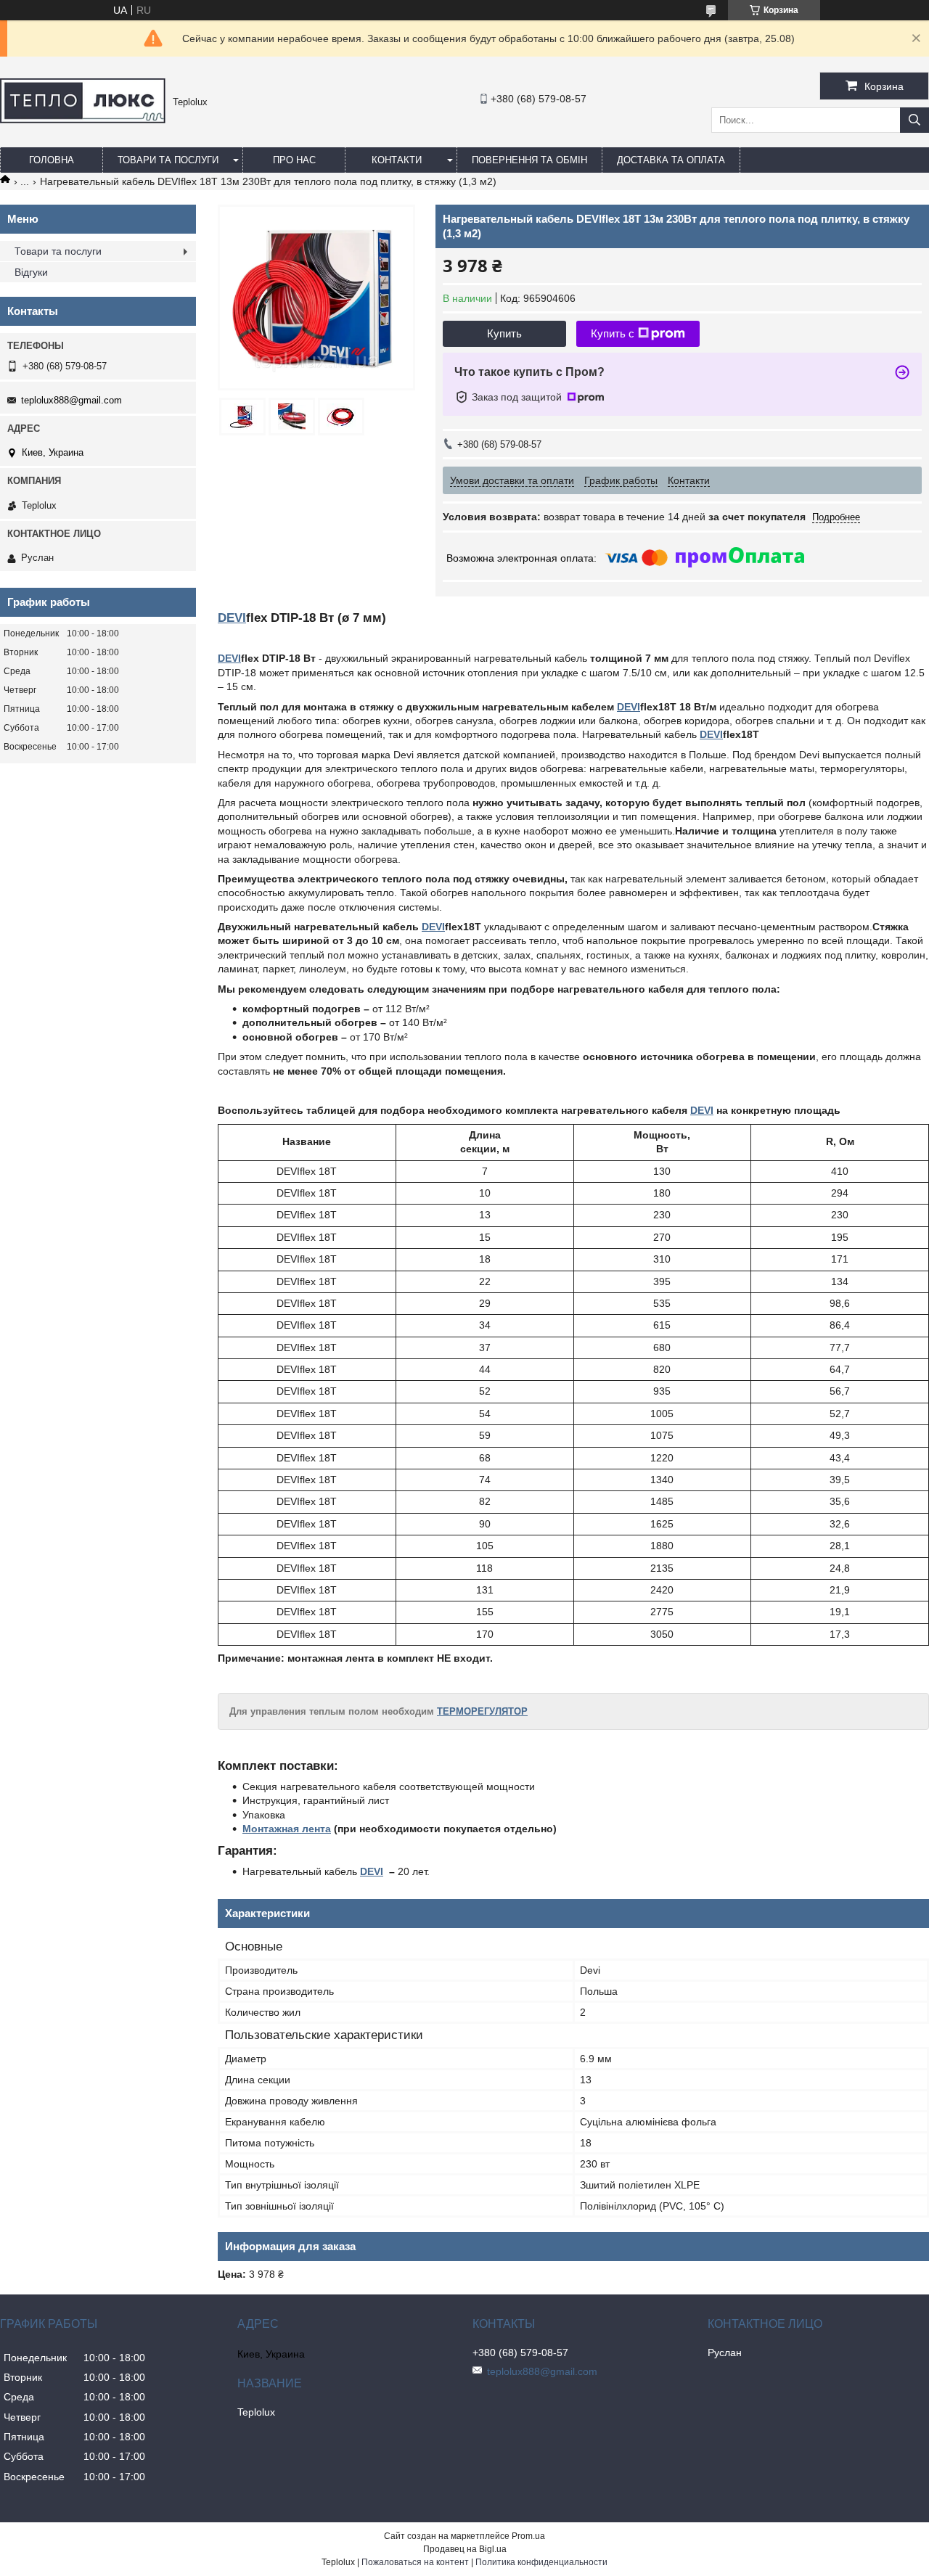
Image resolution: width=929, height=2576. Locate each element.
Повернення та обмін (529, 160)
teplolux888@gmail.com (71, 400)
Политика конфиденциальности (541, 2562)
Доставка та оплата (671, 160)
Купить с (613, 333)
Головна (52, 160)
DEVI (232, 618)
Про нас (294, 160)
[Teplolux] (83, 120)
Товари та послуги (168, 160)
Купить (504, 333)
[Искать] (914, 120)
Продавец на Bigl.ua (465, 2549)
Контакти (397, 160)
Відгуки (31, 272)
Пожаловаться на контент (415, 2562)
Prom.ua (528, 2536)
